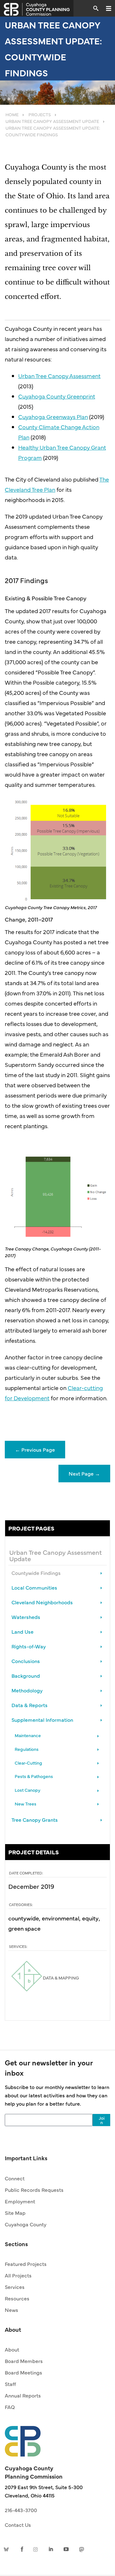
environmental (61, 1918)
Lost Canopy (27, 1790)
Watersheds (26, 1617)
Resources (17, 2298)
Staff (10, 2384)
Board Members (24, 2361)
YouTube (66, 2549)
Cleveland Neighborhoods (42, 1602)
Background (26, 1676)
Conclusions (26, 1661)
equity (90, 1918)
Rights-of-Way (29, 1646)
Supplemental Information (42, 1720)
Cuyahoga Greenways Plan (53, 417)
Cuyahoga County (26, 2224)
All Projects (18, 2275)
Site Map (15, 2213)
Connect (15, 2178)
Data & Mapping (60, 1978)
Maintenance (28, 1735)
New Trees (26, 1804)
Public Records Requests (34, 2190)
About (12, 2349)
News (11, 2310)
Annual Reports (23, 2395)
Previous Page (35, 1449)
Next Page (84, 1473)
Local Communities (34, 1587)
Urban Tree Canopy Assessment (59, 376)
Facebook (22, 2549)
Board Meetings (23, 2372)
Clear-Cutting (28, 1763)
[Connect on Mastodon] (81, 2549)
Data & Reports (30, 1705)
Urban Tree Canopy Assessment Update (56, 1555)
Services (15, 2287)
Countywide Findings (36, 1573)
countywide (24, 1918)
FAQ (10, 2407)
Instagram (37, 2549)
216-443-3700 (21, 2510)
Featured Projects (26, 2264)
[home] (23, 2438)
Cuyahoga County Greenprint (57, 396)
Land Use (23, 1631)
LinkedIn (51, 2549)
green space (24, 1928)
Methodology (27, 1690)
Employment (20, 2201)
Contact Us (18, 2525)
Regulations (27, 1749)
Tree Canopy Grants (35, 1820)
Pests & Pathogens (34, 1776)
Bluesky (7, 2549)
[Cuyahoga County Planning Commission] (37, 8)
